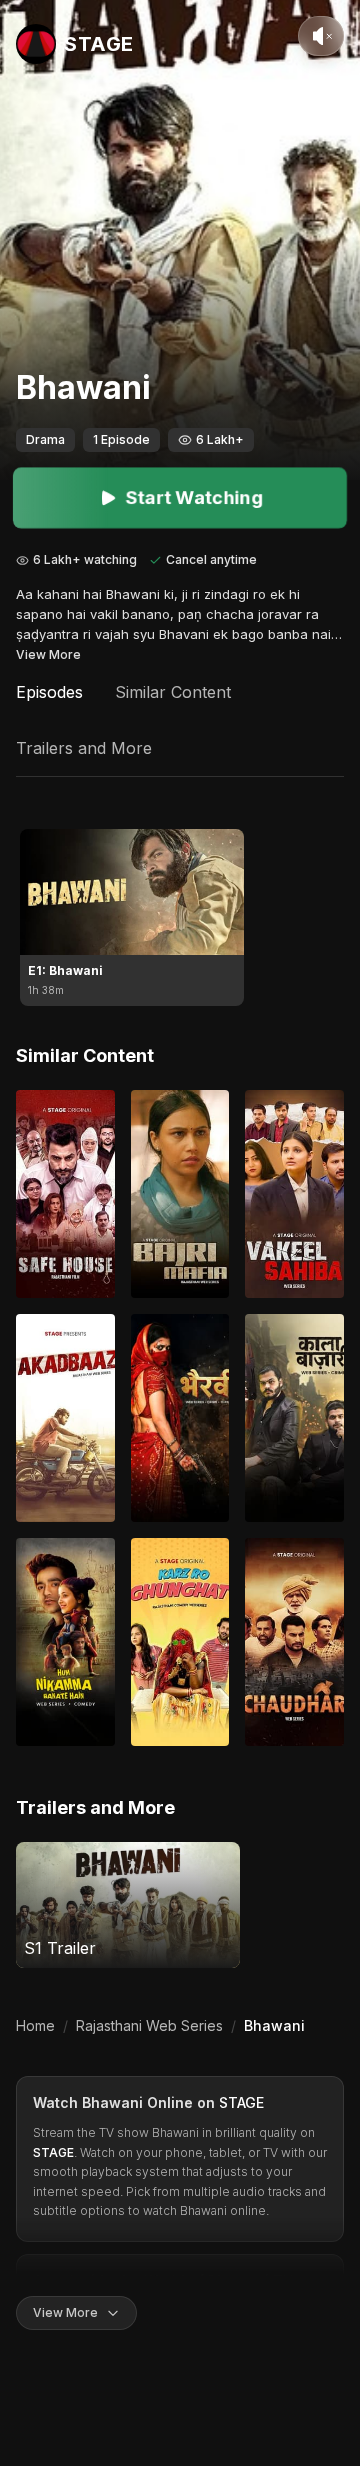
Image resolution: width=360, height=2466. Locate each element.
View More (48, 654)
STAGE (241, 2102)
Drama (45, 439)
